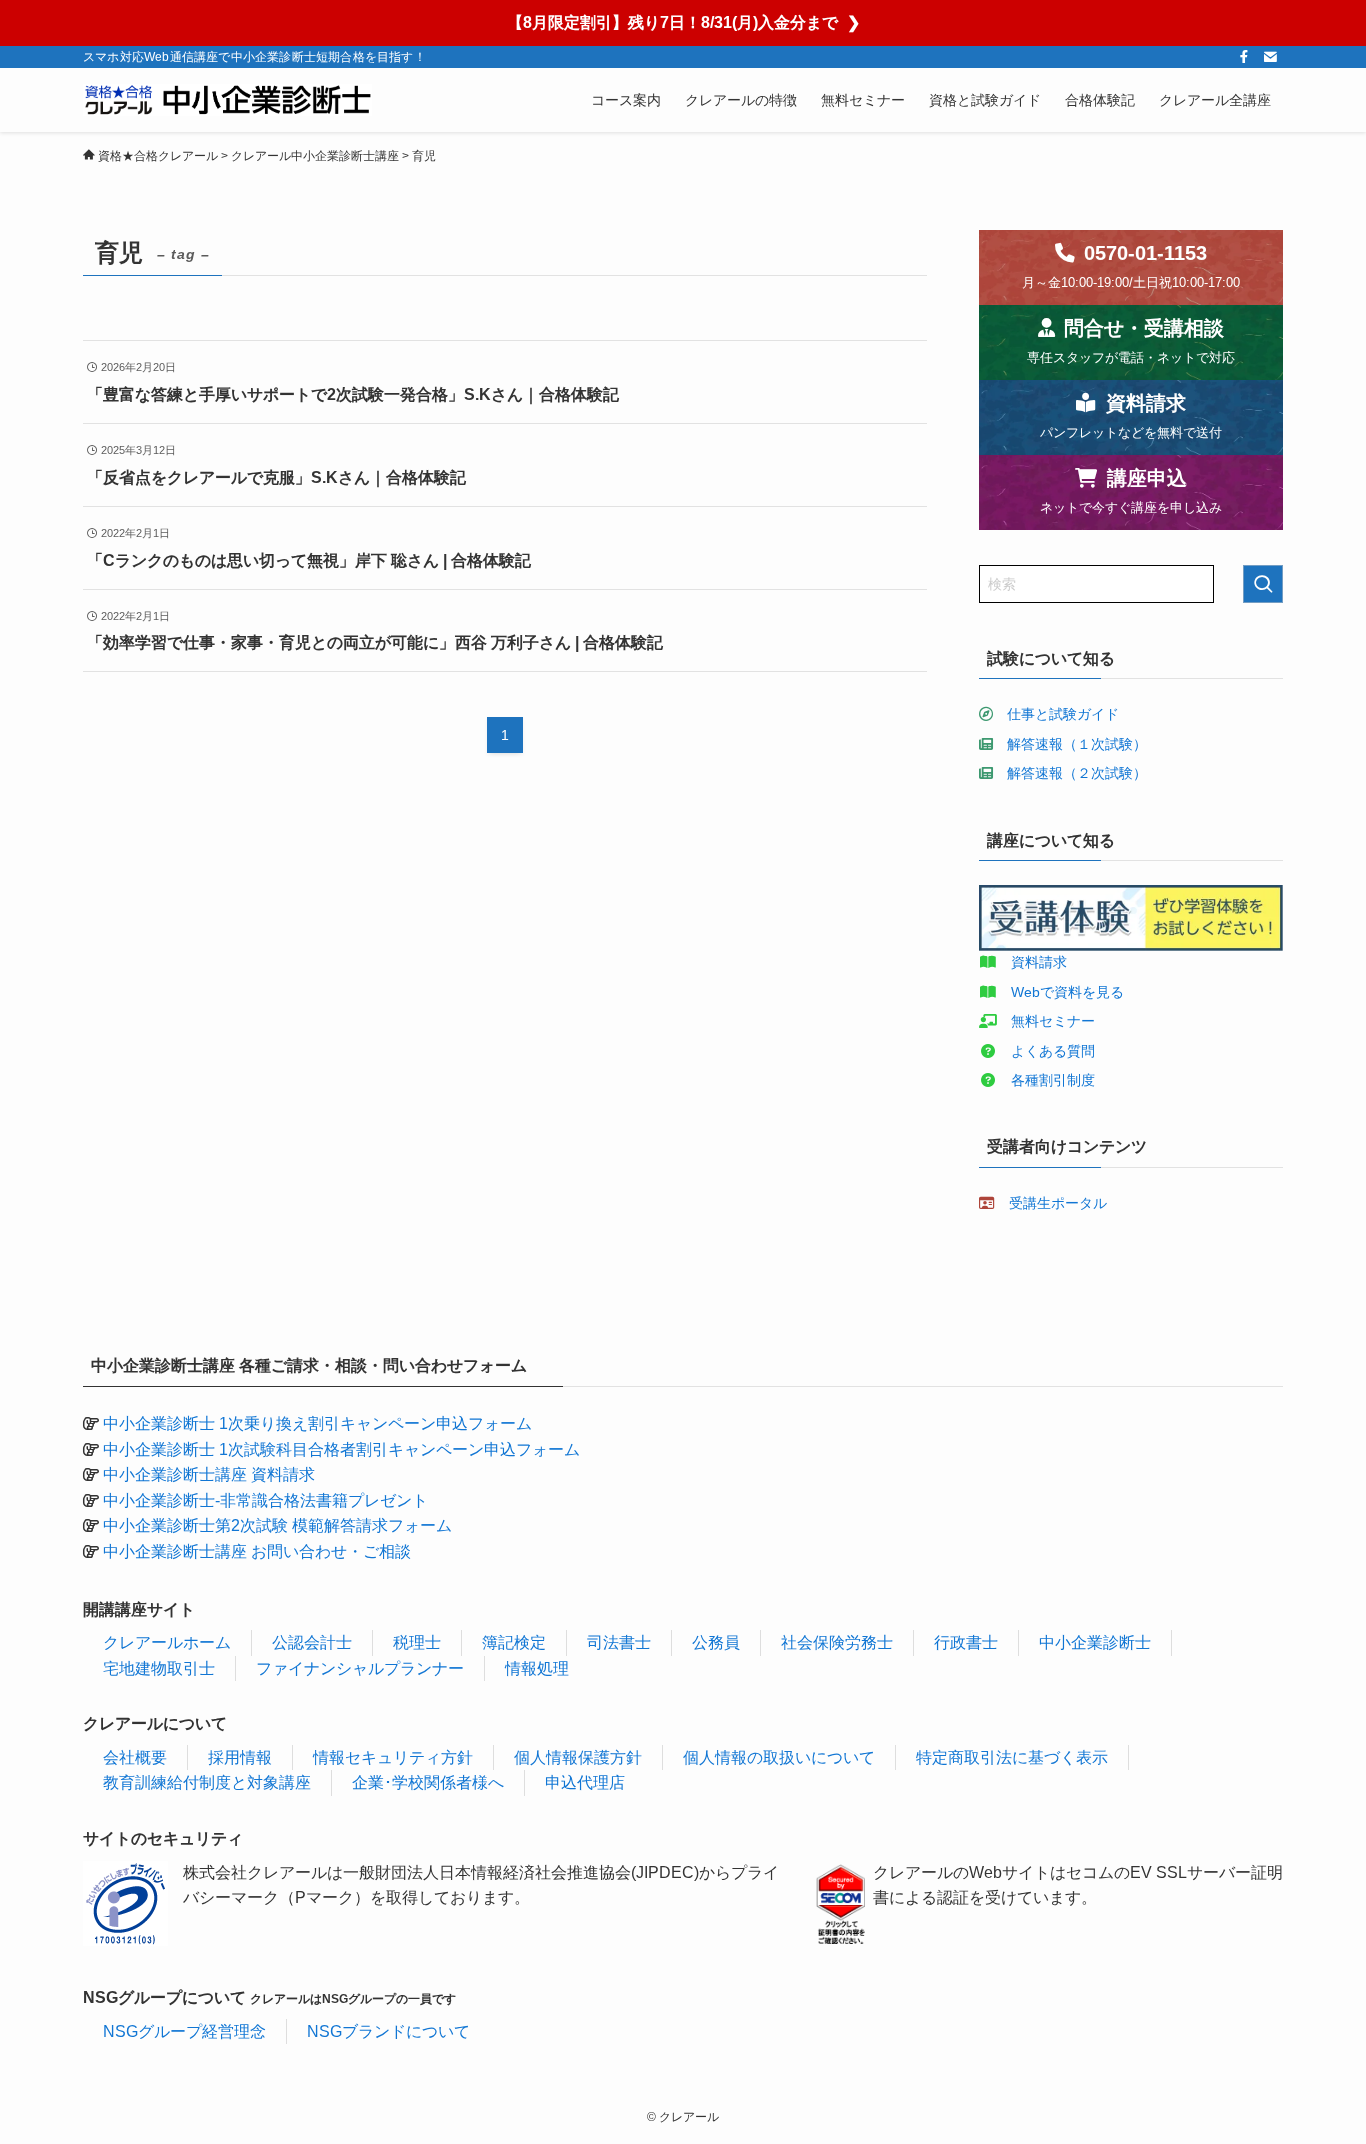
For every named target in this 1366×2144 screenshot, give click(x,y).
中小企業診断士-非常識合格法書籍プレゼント (265, 1500)
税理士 (417, 1642)
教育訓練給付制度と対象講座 (207, 1782)
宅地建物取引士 (159, 1668)
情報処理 (537, 1668)
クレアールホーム (167, 1642)
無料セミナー (1053, 1021)
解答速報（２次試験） (1077, 773)
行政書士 (966, 1642)
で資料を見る (1082, 992)
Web (1025, 992)
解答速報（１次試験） (1077, 744)
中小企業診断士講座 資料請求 (209, 1474)
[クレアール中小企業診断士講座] (227, 100)
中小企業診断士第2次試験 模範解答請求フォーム (277, 1525)
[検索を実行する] (1263, 584)
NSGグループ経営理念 (184, 2031)
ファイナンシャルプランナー (360, 1668)
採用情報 (240, 1757)
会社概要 (135, 1757)
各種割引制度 (1053, 1080)
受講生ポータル (1058, 1203)
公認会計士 (312, 1642)
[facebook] (1244, 57)
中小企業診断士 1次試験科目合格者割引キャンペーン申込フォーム (341, 1449)
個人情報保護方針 (578, 1757)
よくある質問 (1053, 1051)
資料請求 (1039, 962)
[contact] (1270, 57)
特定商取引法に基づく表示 (1012, 1757)
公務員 (716, 1642)
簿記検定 (514, 1642)
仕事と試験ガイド (1063, 714)
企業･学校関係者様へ (428, 1782)
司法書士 (619, 1642)
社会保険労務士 (837, 1642)
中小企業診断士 (1095, 1642)
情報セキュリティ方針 (393, 1757)
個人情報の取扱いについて (779, 1757)
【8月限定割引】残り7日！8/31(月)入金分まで (683, 22)
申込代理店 (585, 1782)
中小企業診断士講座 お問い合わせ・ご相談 (257, 1551)
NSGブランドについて (388, 2031)
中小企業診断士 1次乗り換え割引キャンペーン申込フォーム (317, 1423)
